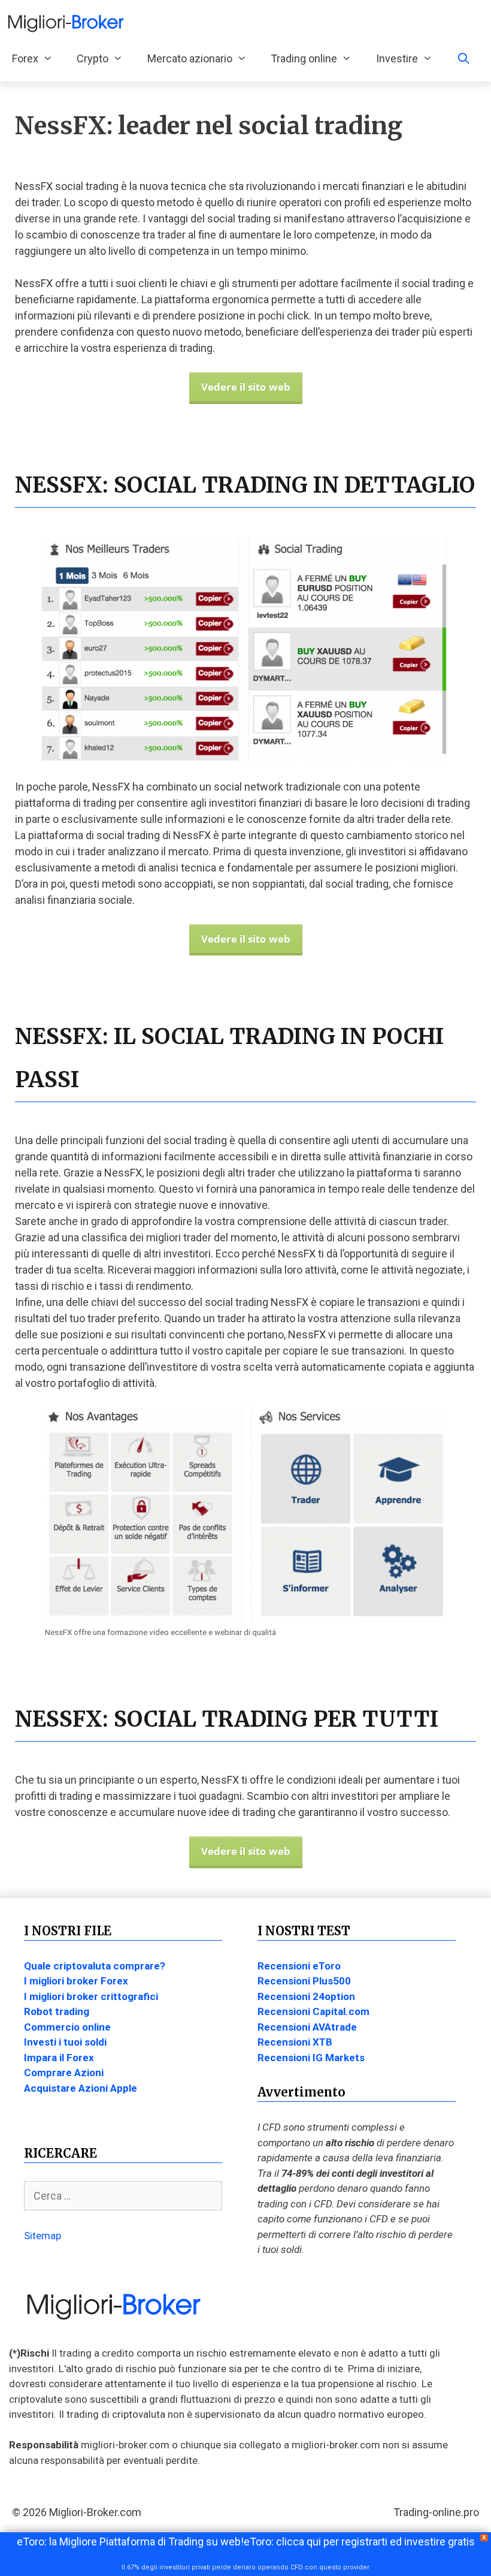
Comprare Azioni (64, 2073)
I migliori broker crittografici (91, 1996)
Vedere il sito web (246, 387)
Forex (25, 58)
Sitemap (43, 2236)
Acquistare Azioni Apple (81, 2088)
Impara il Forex (59, 2058)
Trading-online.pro (436, 2512)
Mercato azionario (190, 58)
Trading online (304, 58)
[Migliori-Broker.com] (69, 23)
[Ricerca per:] (123, 2196)
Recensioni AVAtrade (307, 2027)
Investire (397, 58)
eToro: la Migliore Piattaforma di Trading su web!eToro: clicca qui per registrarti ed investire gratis (246, 2542)
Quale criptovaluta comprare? (95, 1966)
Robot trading (57, 2011)
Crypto (93, 58)
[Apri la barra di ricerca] (463, 59)
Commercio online (67, 2027)
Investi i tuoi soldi (65, 2042)
